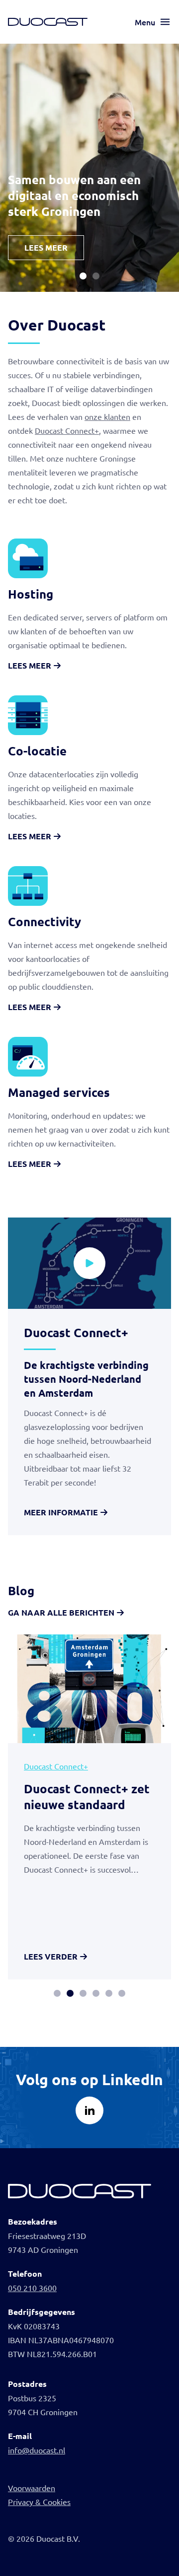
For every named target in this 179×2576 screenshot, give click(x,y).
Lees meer (46, 247)
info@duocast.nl (37, 2450)
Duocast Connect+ (67, 430)
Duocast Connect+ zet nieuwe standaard (87, 1796)
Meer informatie (61, 1512)
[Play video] (89, 1263)
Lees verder (51, 1956)
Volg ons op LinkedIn (89, 2079)
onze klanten (107, 416)
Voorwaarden (32, 2488)
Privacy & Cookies (39, 2502)
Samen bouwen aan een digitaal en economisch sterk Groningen (74, 195)
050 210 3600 (32, 2288)
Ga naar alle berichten (61, 1612)
